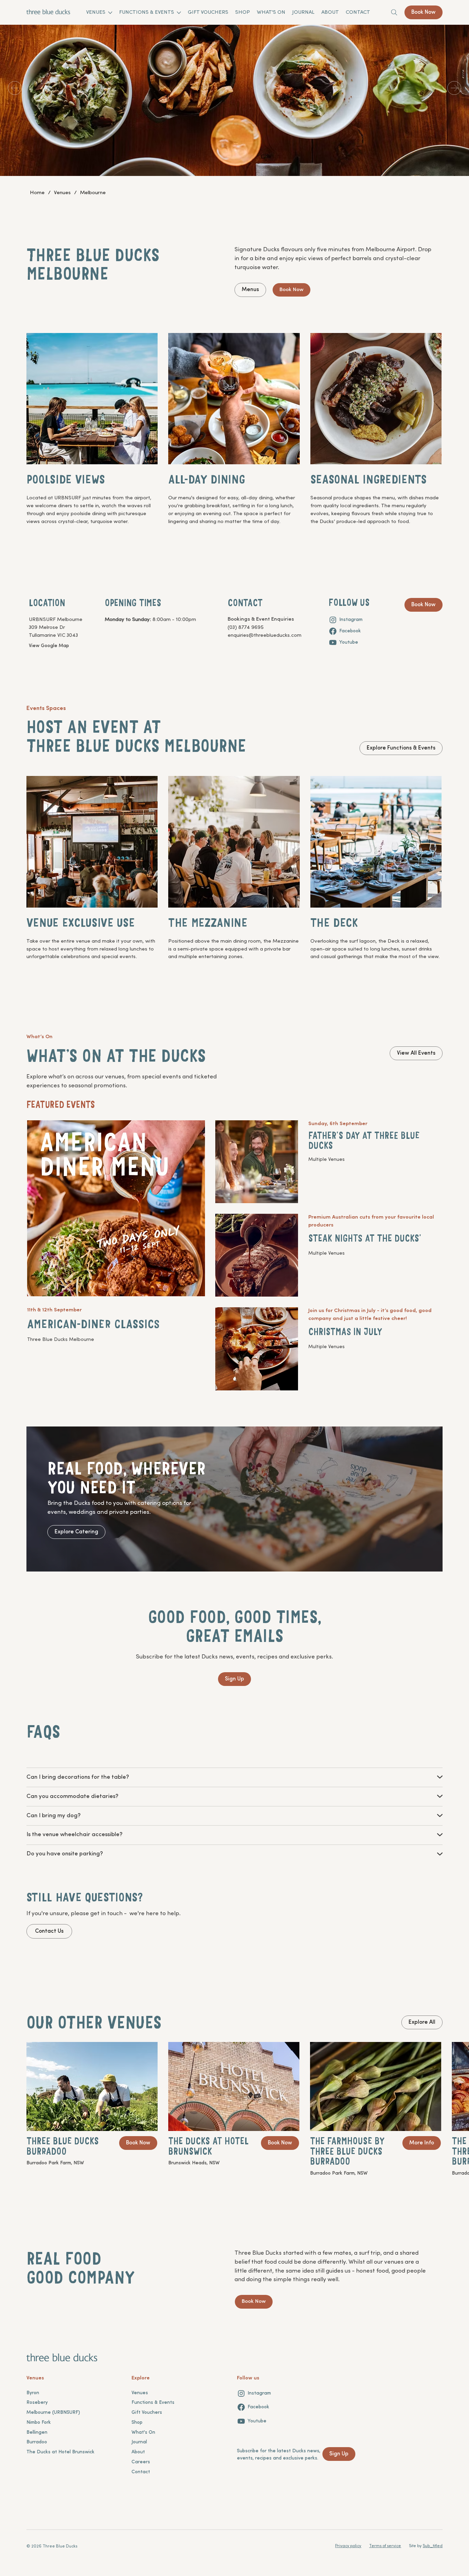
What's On (143, 2433)
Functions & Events (153, 2403)
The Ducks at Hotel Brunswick (60, 2452)
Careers (141, 2462)
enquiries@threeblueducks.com (265, 635)
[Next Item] (454, 88)
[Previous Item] (15, 88)
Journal (139, 2442)
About (138, 2452)
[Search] (394, 12)
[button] (78, 1777)
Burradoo (37, 2442)
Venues (140, 2393)
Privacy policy (348, 2546)
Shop (137, 2423)
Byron (33, 2393)
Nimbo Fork (39, 2423)
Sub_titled (433, 2546)
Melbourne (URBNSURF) (53, 2413)
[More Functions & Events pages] (179, 13)
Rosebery (37, 2403)
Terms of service (385, 2546)
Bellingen (37, 2433)
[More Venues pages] (110, 13)
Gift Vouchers (147, 2413)
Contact (141, 2472)
